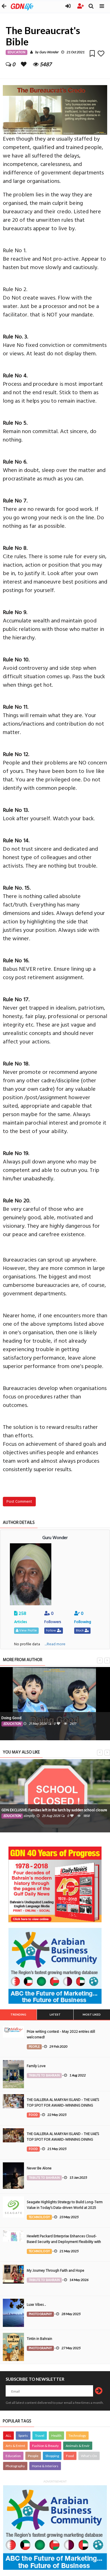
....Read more (55, 1644)
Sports (23, 2436)
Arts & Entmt (15, 2446)
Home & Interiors (45, 2466)
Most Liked (92, 2014)
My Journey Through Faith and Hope (56, 2271)
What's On (89, 2456)
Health (56, 2436)
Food (70, 2456)
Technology (77, 2436)
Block (80, 1630)
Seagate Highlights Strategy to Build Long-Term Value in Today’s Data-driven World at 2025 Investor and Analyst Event (65, 2208)
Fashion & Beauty (45, 2446)
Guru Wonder (49, 52)
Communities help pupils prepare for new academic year (47, 1810)
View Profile (28, 1630)
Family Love (36, 2066)
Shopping (52, 2456)
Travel (40, 2436)
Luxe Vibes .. (36, 2305)
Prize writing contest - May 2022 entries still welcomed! (61, 2034)
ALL (8, 2436)
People (33, 2456)
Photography (15, 2466)
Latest (55, 2014)
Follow (51, 1630)
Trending (18, 2014)
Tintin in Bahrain (39, 2339)
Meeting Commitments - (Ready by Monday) (37, 1718)
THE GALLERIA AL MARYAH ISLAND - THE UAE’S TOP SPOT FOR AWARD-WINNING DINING (63, 2103)
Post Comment (19, 1501)
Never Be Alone (39, 2168)
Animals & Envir (78, 2446)
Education (13, 2456)
